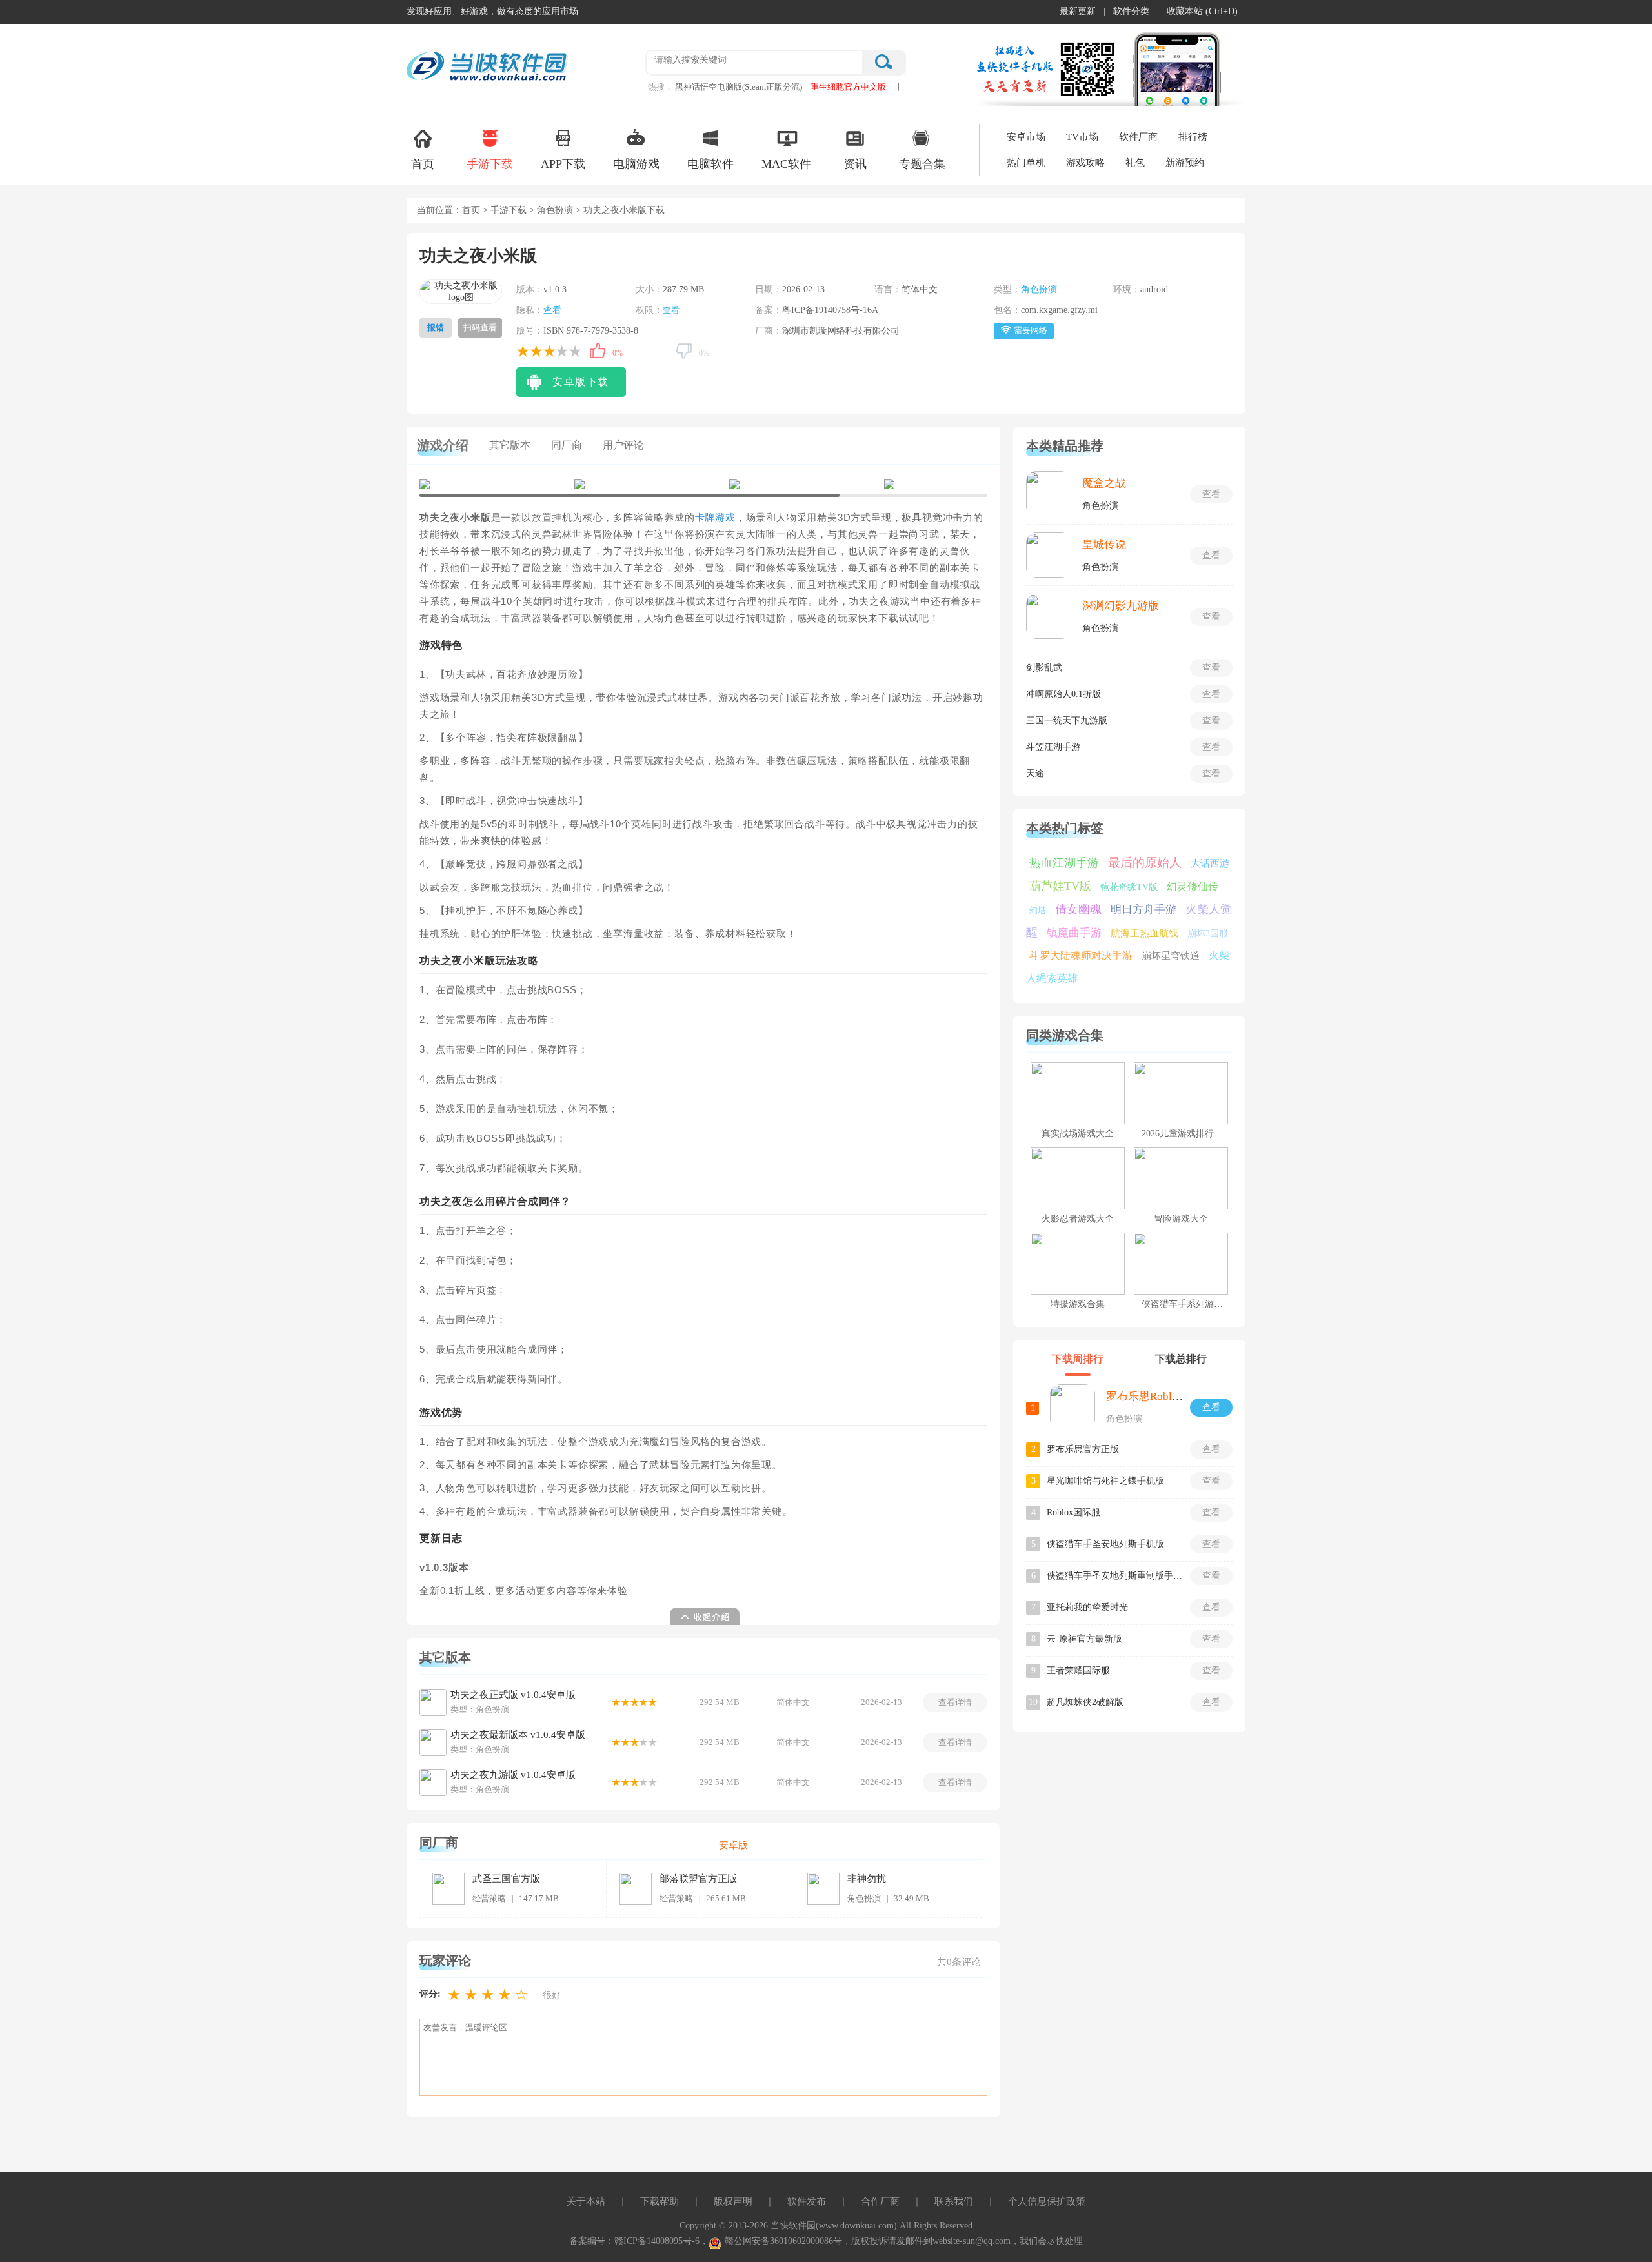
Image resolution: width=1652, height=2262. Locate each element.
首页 (423, 164)
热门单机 (1026, 163)
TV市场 (1082, 137)
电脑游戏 (636, 164)
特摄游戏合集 (1078, 1304)
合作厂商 (880, 2201)
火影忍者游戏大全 (1078, 1219)
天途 (1035, 773)
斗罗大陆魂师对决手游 (1081, 955)
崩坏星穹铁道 (1171, 956)
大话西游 (1210, 863)
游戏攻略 (1085, 163)
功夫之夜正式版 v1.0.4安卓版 (513, 1695)
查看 (552, 310)
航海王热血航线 (1144, 933)
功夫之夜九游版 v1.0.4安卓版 (513, 1775)
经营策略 (489, 1898)
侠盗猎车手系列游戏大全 (1191, 1304)
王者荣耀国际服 (1078, 1671)
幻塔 (1038, 910)
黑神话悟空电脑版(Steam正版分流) (739, 87)
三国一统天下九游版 (1067, 721)
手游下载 (490, 164)
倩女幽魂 (1078, 909)
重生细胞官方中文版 (848, 87)
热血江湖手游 (1064, 863)
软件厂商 (1138, 137)
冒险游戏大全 (1181, 1219)
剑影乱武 (1044, 668)
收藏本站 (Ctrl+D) (1202, 11)
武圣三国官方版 (506, 1879)
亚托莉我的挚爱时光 (1087, 1607)
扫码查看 (480, 328)
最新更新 (1078, 11)
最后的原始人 (1145, 863)
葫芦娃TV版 (1060, 886)
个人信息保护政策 (1047, 2201)
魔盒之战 (1104, 483)
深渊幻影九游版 (1121, 606)
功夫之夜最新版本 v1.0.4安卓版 (518, 1735)
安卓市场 (1026, 137)
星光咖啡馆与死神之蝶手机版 (1105, 1481)
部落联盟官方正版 (698, 1879)
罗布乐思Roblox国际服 (1161, 1396)
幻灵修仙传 (1193, 886)
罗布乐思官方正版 (1083, 1449)
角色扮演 (555, 210)
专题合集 (922, 164)
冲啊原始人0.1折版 (1063, 694)
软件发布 (807, 2201)
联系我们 (954, 2201)
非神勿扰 (867, 1879)
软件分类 (1131, 11)
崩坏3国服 (1208, 934)
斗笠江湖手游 (1053, 747)
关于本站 (586, 2201)
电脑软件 (710, 164)
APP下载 (563, 164)
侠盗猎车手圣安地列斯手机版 (1105, 1544)
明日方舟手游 (1143, 910)
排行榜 (1193, 137)
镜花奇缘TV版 (1129, 887)
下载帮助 (660, 2201)
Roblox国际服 (1073, 1512)
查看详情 (955, 1702)
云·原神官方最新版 (1084, 1639)
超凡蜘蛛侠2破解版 (1085, 1702)
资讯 (855, 164)
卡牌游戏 (715, 518)
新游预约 (1185, 163)
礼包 (1135, 163)
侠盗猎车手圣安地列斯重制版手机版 (1114, 1576)
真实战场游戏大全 (1078, 1134)
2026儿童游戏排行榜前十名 (1196, 1134)
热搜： (660, 87)
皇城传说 (1104, 544)
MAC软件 (786, 164)
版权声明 (733, 2201)
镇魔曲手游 (1074, 933)
